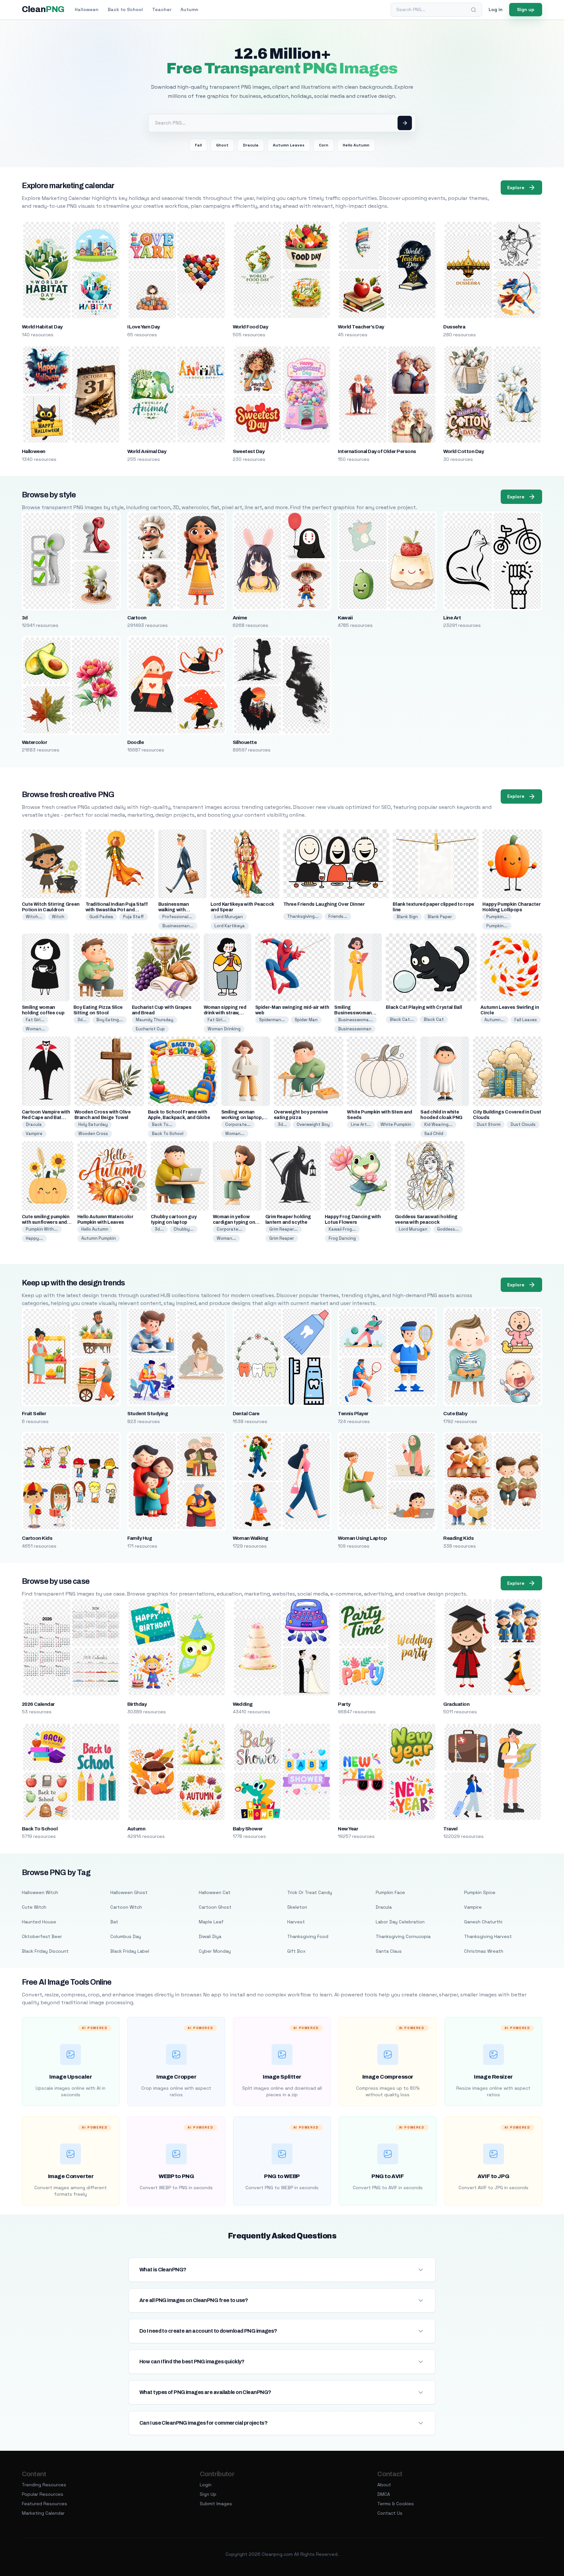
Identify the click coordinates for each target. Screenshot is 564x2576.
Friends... (338, 916)
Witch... (34, 917)
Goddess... (448, 1229)
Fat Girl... (35, 1020)
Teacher (162, 9)
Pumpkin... (497, 917)
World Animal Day (147, 451)
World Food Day (251, 327)
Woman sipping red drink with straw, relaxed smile (225, 1013)
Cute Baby (455, 1414)
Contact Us (390, 2513)
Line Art (452, 618)
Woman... (35, 1029)
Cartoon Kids (37, 1538)
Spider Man (306, 1020)
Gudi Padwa (101, 917)
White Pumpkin (396, 1124)
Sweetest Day (249, 451)
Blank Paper (440, 917)
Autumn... (494, 1020)
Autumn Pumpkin (99, 1238)
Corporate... (238, 1124)
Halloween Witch (40, 1892)
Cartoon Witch (126, 1907)
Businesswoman (355, 1029)
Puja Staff (133, 917)
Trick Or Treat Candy (310, 1892)
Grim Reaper (282, 1238)
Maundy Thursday (155, 1020)
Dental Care (246, 1414)
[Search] (474, 10)
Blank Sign (407, 917)
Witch (58, 917)
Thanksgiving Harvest (488, 1936)
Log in (496, 9)
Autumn (189, 9)
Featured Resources (45, 2504)
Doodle (136, 742)
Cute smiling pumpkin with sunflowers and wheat (46, 1222)
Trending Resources (44, 2485)
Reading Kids (458, 1538)
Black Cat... (402, 1019)
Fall (198, 145)
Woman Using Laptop (362, 1538)
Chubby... (184, 1229)
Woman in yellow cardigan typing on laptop (234, 1222)
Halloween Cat (215, 1892)
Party (344, 1704)
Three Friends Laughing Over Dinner (324, 904)
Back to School (125, 9)
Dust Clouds (523, 1124)
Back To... (162, 1124)
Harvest (296, 1922)
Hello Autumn (356, 145)
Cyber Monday (215, 1951)
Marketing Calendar (43, 2513)
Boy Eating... (110, 1020)
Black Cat (434, 1019)
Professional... (177, 917)
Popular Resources (43, 2494)
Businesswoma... (355, 1020)
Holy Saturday (93, 1124)
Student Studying (148, 1414)
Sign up (526, 9)
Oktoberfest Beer (42, 1936)
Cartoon (137, 618)
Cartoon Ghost (215, 1907)
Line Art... (361, 1124)
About (384, 2485)
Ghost (222, 145)
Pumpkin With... (42, 1229)
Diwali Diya (210, 1936)
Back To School (168, 1134)
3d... (82, 1020)
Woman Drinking (224, 1029)
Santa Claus (389, 1951)
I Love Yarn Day (144, 327)
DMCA (384, 2494)
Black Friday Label (130, 1951)
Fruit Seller (34, 1414)
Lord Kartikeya (230, 926)
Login (206, 2485)
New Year (348, 1829)
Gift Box (296, 1951)
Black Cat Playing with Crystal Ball (424, 1007)
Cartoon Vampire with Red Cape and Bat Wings (46, 1118)
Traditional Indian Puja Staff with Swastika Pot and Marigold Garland (117, 910)
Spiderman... (272, 1020)
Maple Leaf (211, 1922)
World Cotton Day (463, 451)
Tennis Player (353, 1414)
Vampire (34, 1134)
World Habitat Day (42, 327)
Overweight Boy (313, 1124)
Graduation (456, 1704)
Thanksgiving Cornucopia (403, 1936)
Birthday (137, 1704)
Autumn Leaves (289, 145)
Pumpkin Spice (480, 1892)
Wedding (243, 1704)
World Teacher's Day (361, 327)
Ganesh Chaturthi (483, 1922)
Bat (114, 1922)
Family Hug (140, 1538)
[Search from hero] (405, 123)
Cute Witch (34, 1907)
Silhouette (245, 742)
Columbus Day (126, 1936)
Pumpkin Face (390, 1892)
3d (25, 618)
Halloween (87, 9)
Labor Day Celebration (400, 1922)
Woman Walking (251, 1538)
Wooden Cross (93, 1134)
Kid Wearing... (438, 1124)
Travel (450, 1829)
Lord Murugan (229, 917)
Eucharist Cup (150, 1029)
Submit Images (216, 2504)
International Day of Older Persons (377, 451)
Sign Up (208, 2494)
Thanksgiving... (303, 916)
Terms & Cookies (396, 2504)
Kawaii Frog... (342, 1229)
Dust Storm (489, 1124)
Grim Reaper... (283, 1229)
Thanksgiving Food (308, 1936)
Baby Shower (248, 1829)
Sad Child (434, 1134)
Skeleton (297, 1907)
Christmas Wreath (484, 1951)
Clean (43, 9)
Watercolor (35, 742)
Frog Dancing (342, 1238)
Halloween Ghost (129, 1892)
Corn (324, 145)
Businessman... (178, 926)
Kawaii (345, 618)
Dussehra (454, 327)
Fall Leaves (526, 1020)
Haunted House (39, 1922)
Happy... (34, 1238)
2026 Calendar (38, 1704)
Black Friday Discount (45, 1951)
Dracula (251, 145)
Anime (240, 618)
